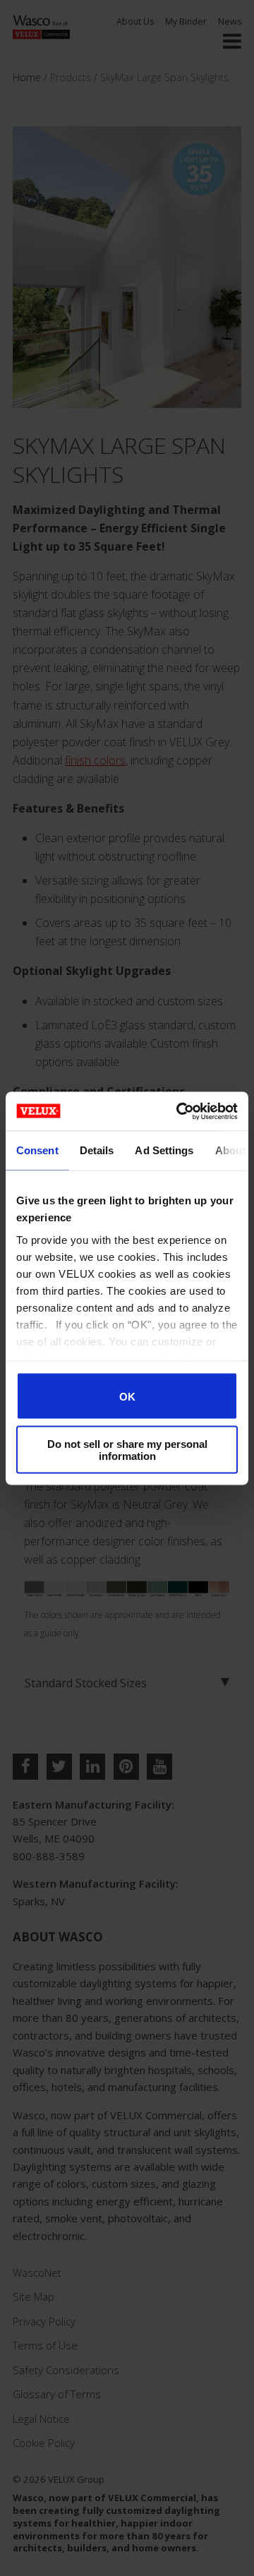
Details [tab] (97, 1150)
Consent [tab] (37, 1150)
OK (127, 1396)
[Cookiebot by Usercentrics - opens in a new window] (179, 1111)
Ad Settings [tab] (164, 1150)
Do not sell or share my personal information (127, 1449)
